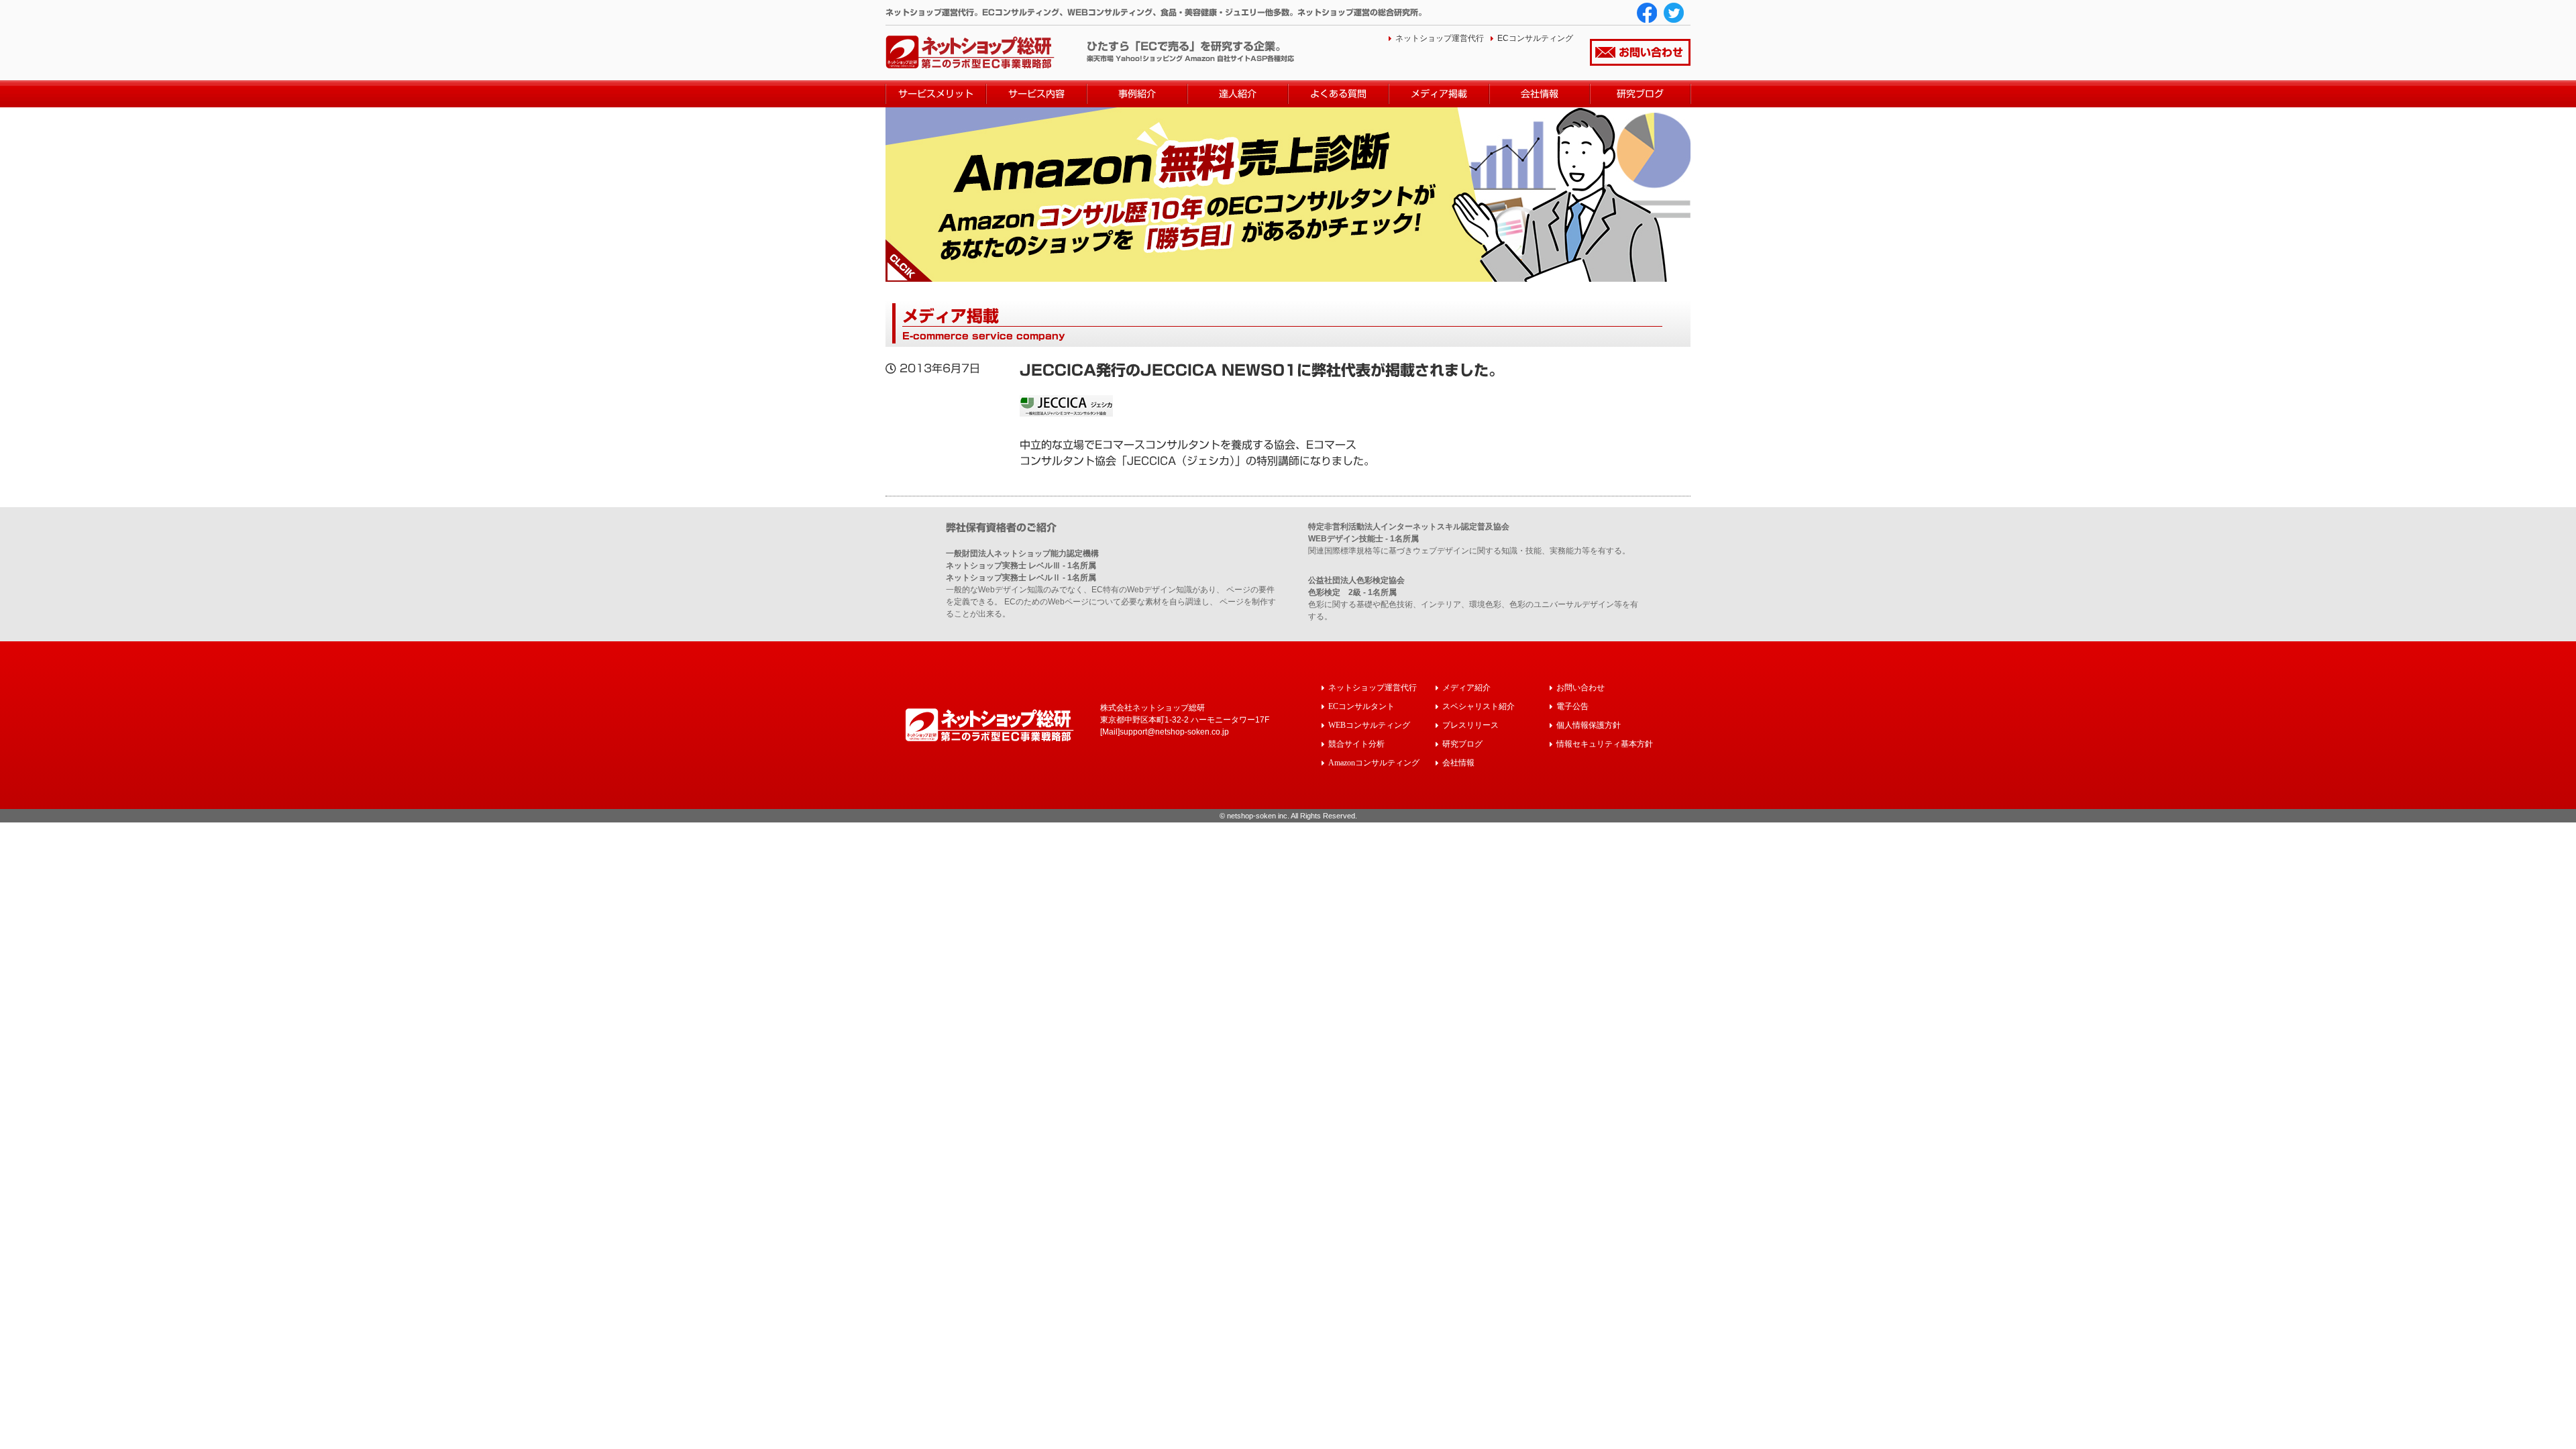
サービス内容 (1036, 94)
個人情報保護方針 (1589, 725)
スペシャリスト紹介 (1479, 706)
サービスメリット (936, 94)
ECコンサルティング (1535, 38)
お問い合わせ (1651, 52)
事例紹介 (1137, 94)
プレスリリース (1470, 725)
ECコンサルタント (1361, 706)
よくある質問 (1338, 94)
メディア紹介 (1466, 687)
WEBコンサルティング (1369, 725)
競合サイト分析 (1356, 744)
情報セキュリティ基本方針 (1605, 744)
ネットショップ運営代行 (1440, 38)
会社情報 (1540, 94)
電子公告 (1572, 706)
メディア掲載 (1439, 94)
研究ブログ (1640, 94)
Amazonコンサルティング (1374, 762)
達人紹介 (1238, 94)
